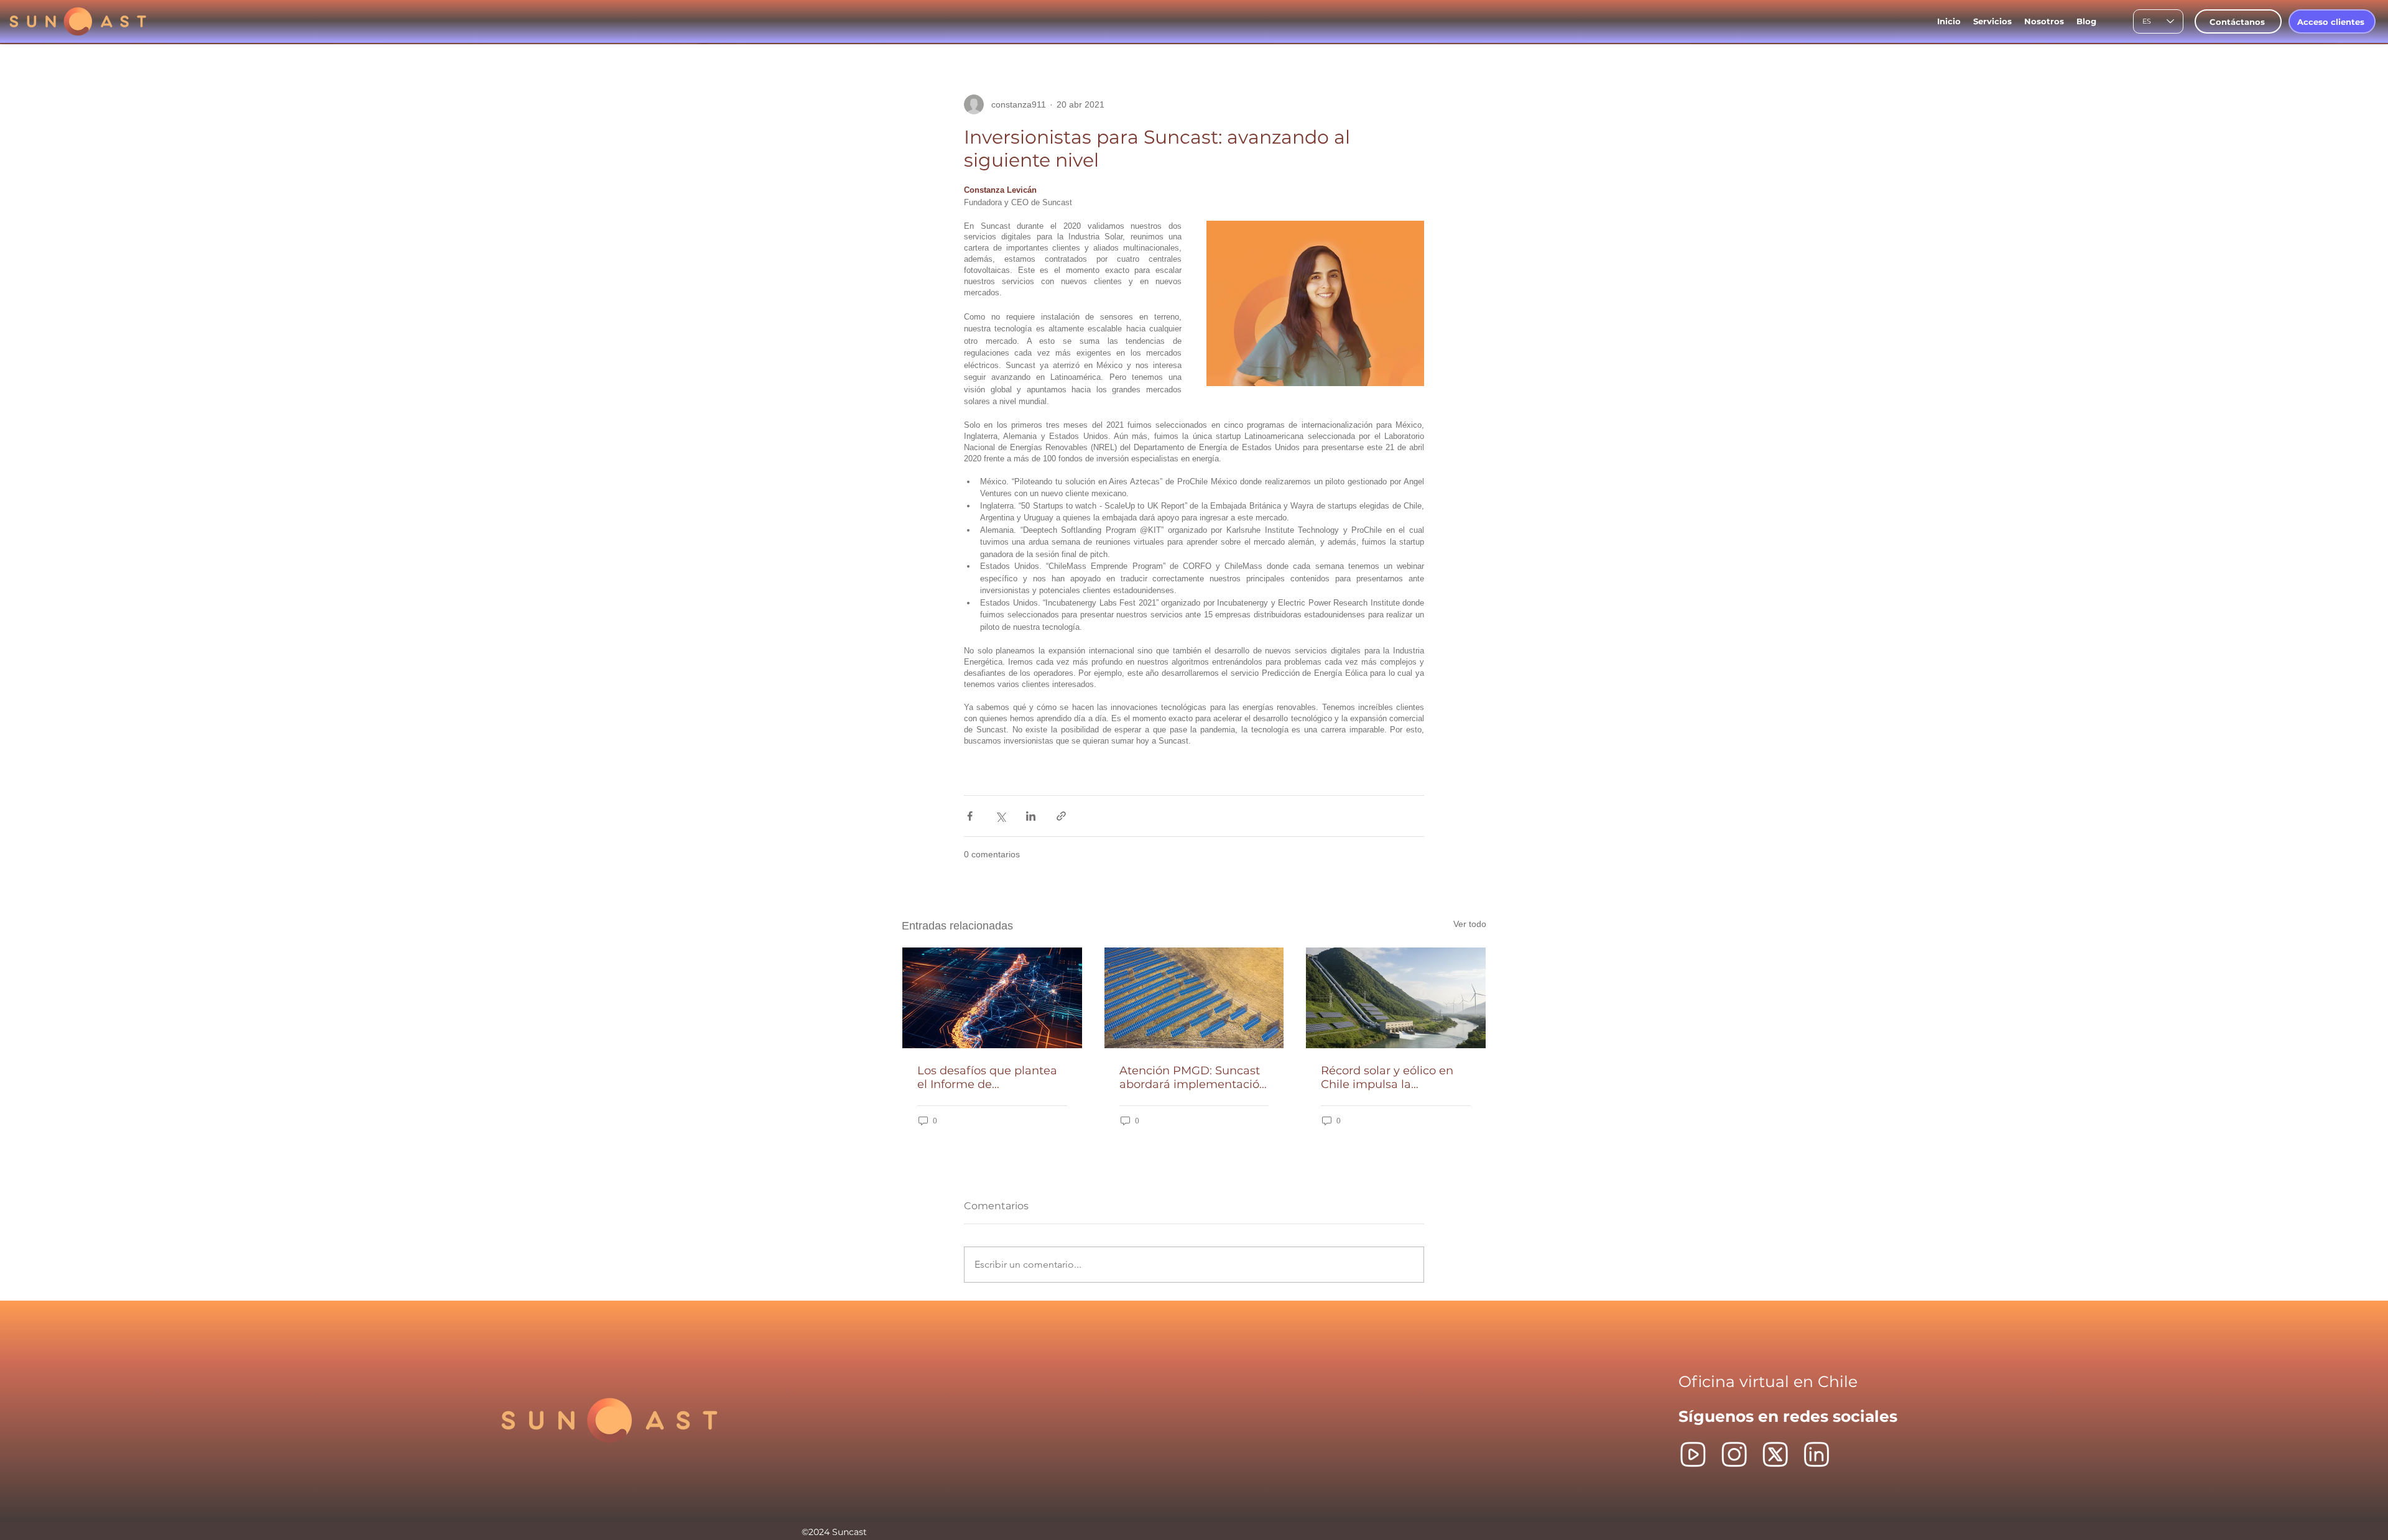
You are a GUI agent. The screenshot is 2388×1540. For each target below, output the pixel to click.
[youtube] (1693, 1455)
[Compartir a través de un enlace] (1061, 816)
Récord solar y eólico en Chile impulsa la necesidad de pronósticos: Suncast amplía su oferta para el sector (1394, 1077)
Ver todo (1470, 924)
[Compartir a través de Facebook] (970, 816)
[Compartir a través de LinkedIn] (1031, 816)
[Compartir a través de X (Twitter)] (1000, 816)
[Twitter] (1775, 1455)
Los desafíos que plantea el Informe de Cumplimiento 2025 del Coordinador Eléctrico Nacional (987, 1077)
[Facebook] (1734, 1455)
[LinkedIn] (1816, 1455)
